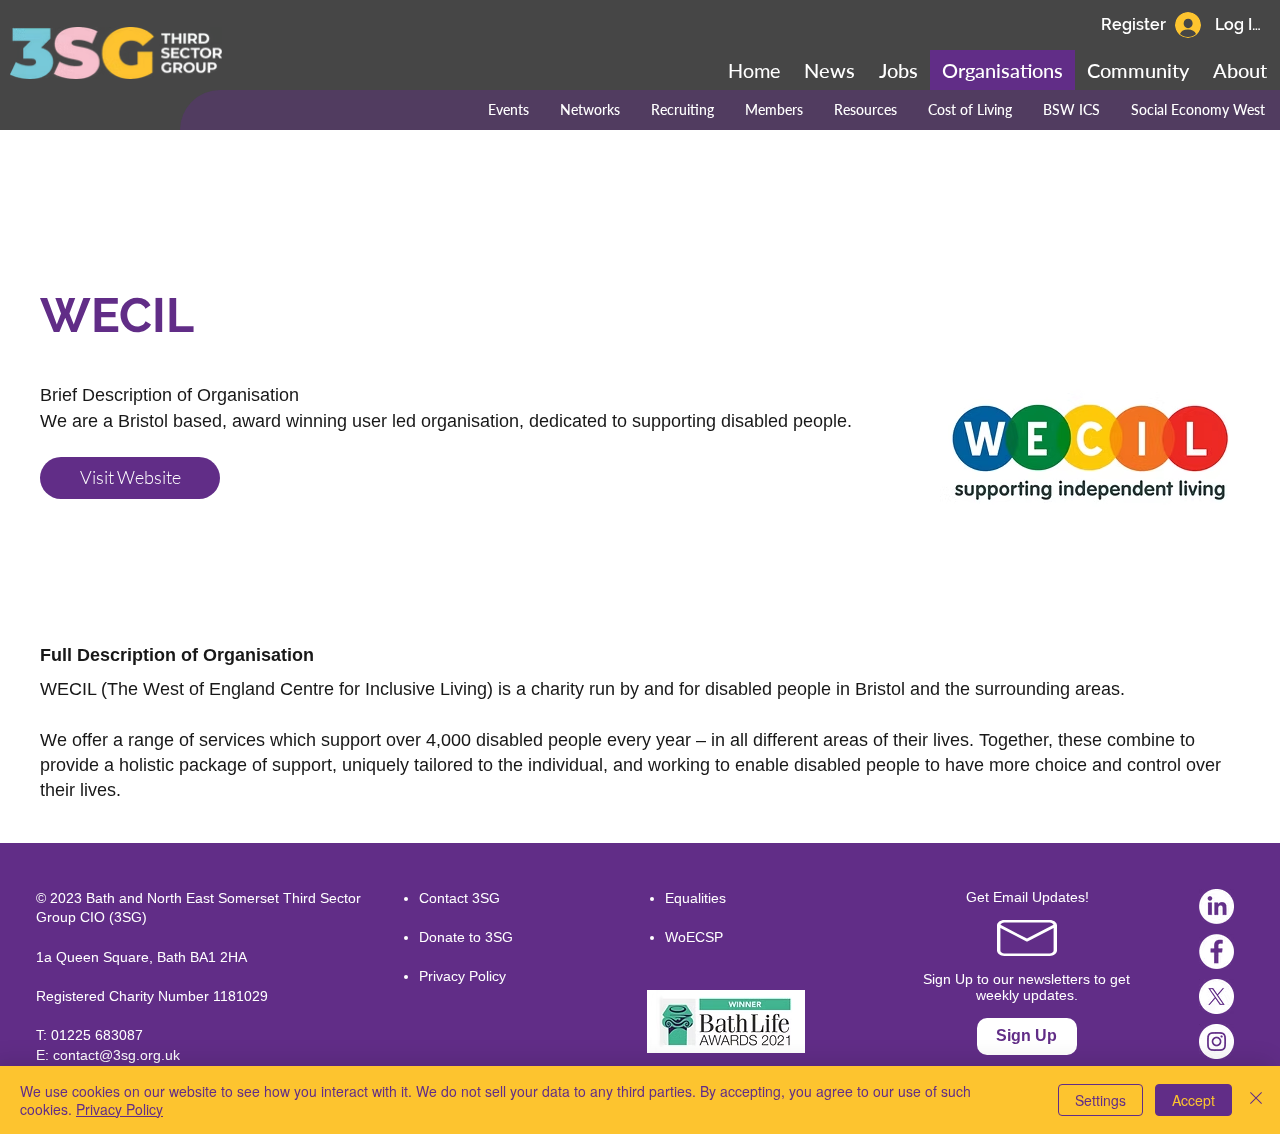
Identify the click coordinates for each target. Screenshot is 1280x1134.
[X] (1216, 996)
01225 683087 (97, 1035)
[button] (1138, 70)
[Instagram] (1216, 1041)
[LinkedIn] (1216, 906)
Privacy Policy (462, 976)
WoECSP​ (694, 937)
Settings (1100, 1100)
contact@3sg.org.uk (116, 1055)
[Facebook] (1216, 951)
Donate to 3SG (466, 937)
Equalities (695, 898)
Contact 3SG (459, 898)
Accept (1193, 1100)
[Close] (1256, 1100)
